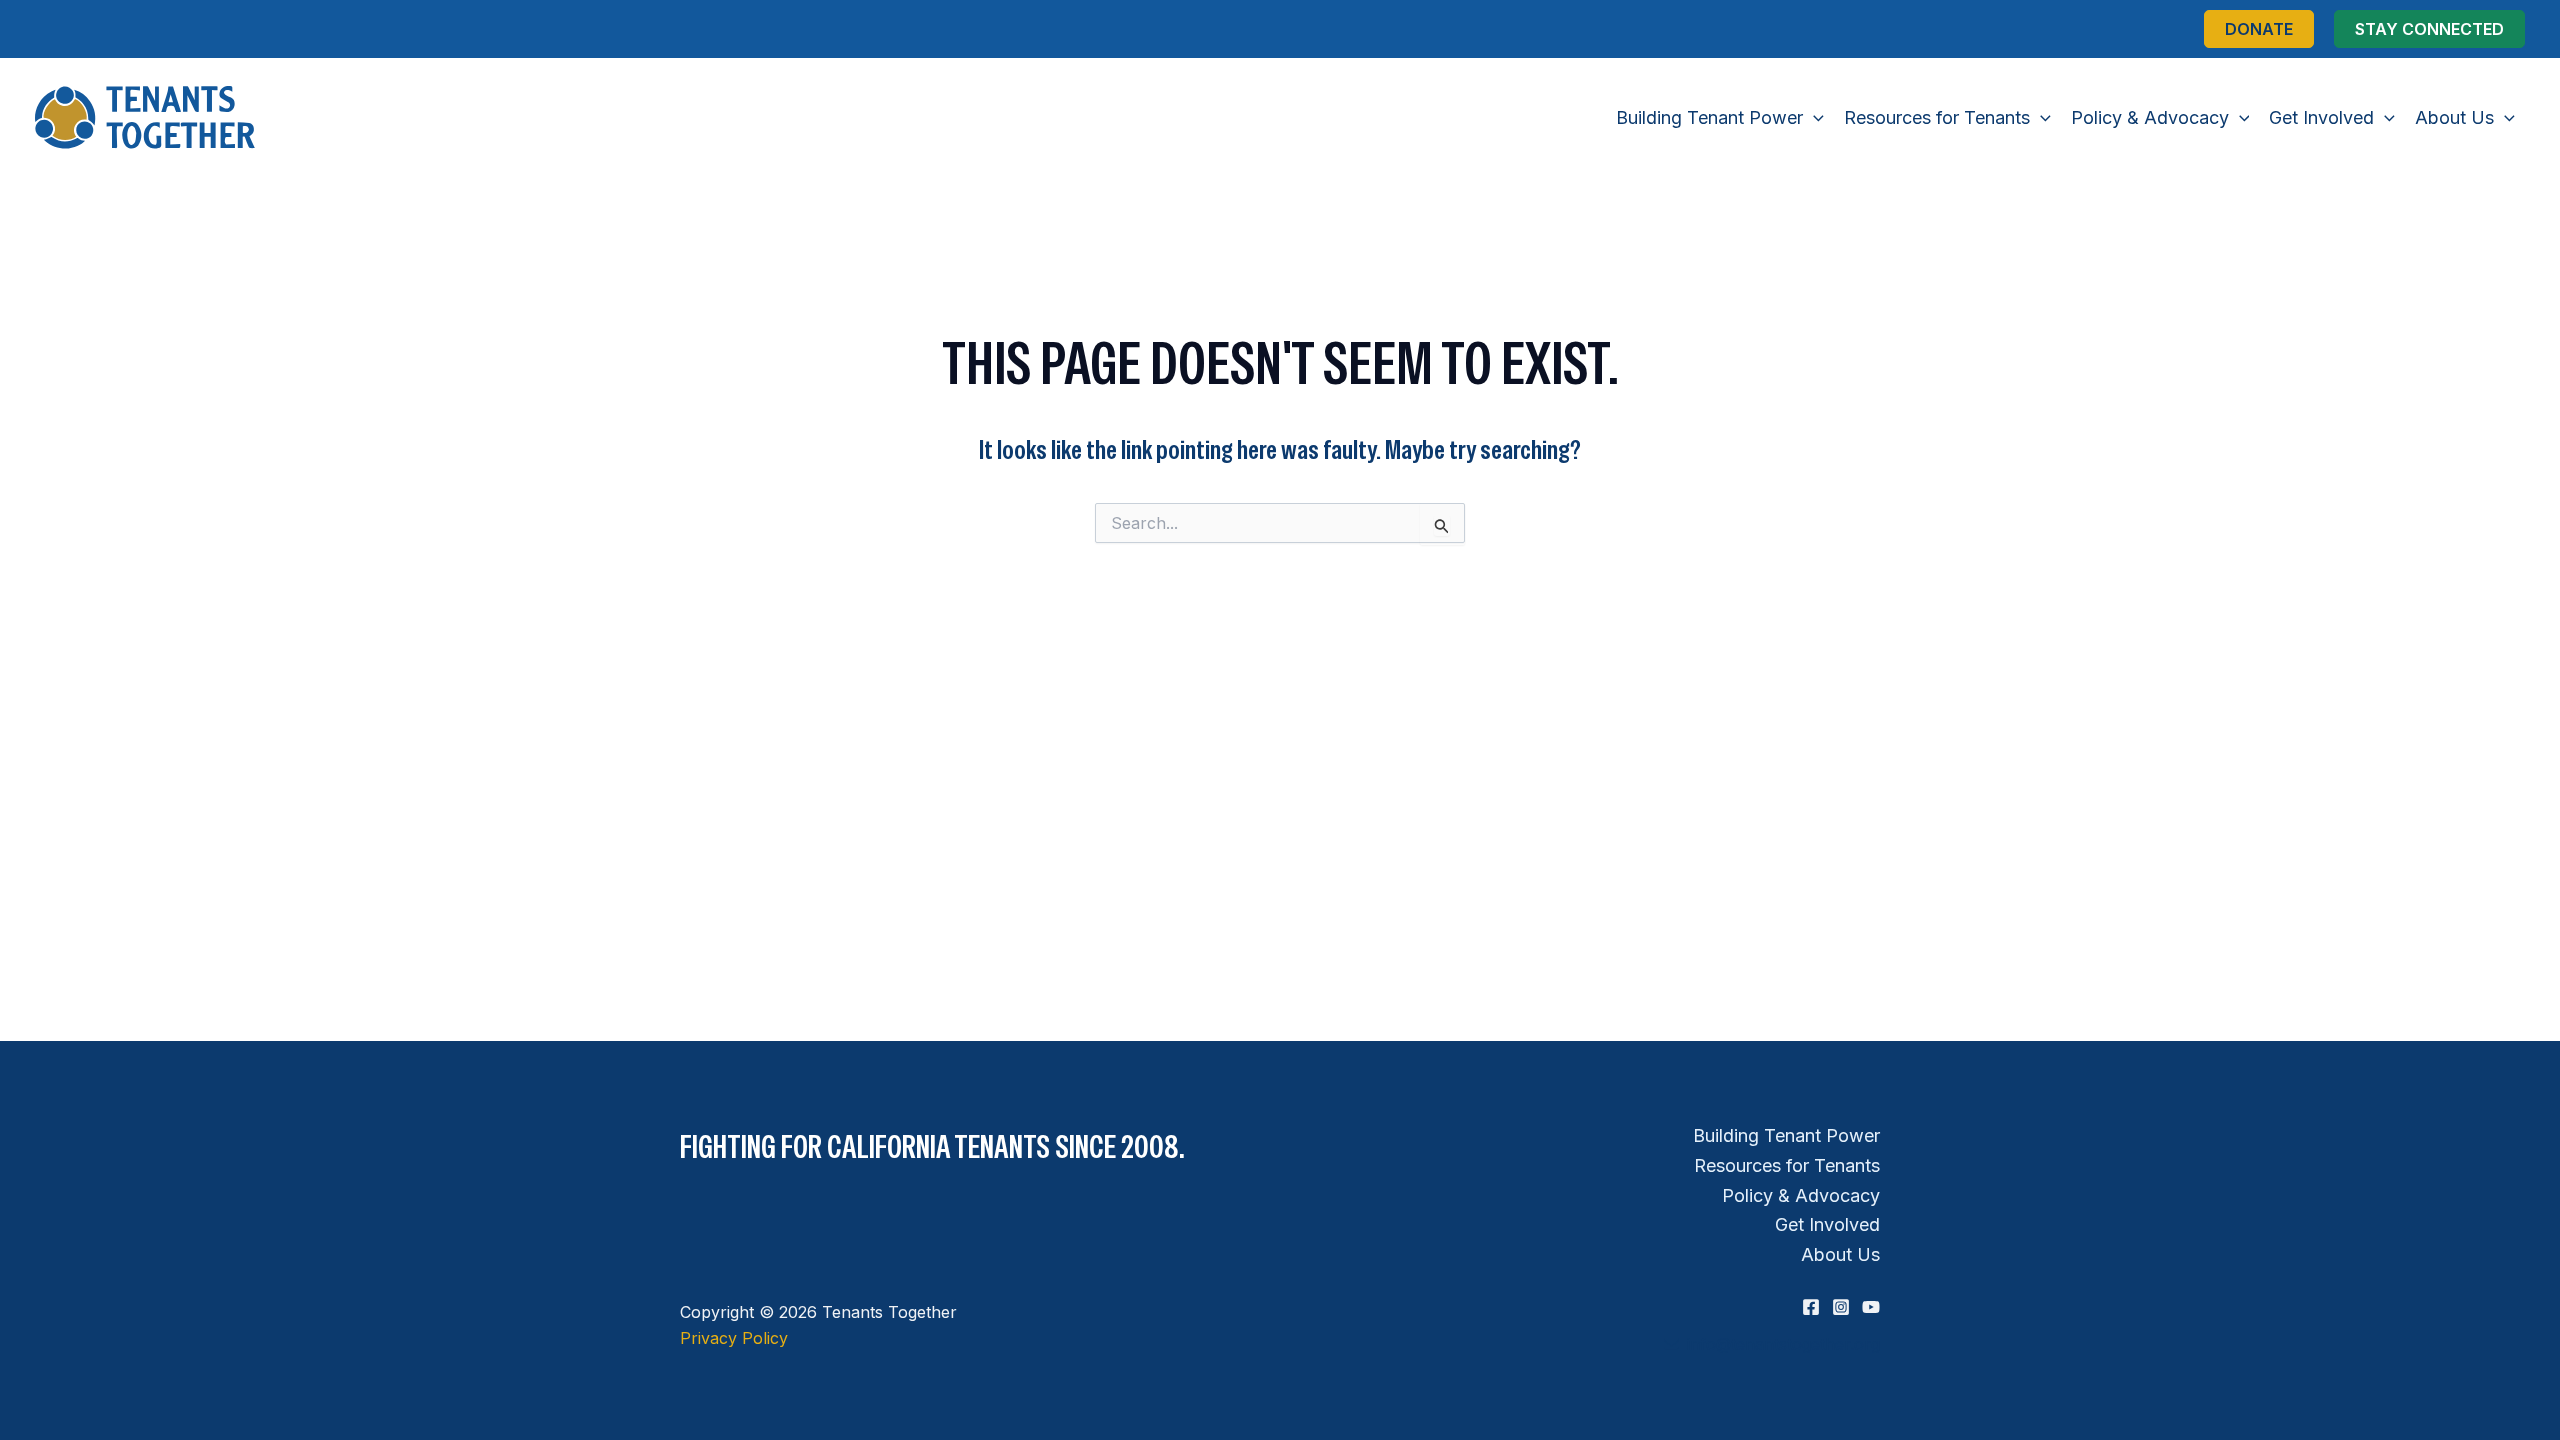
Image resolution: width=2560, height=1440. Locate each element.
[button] (2259, 29)
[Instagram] (1841, 1307)
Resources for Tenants (1787, 1165)
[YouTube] (1871, 1307)
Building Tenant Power (1786, 1135)
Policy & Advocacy (1801, 1195)
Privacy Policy (734, 1338)
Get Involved (1827, 1224)
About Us (1840, 1254)
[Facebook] (1811, 1307)
